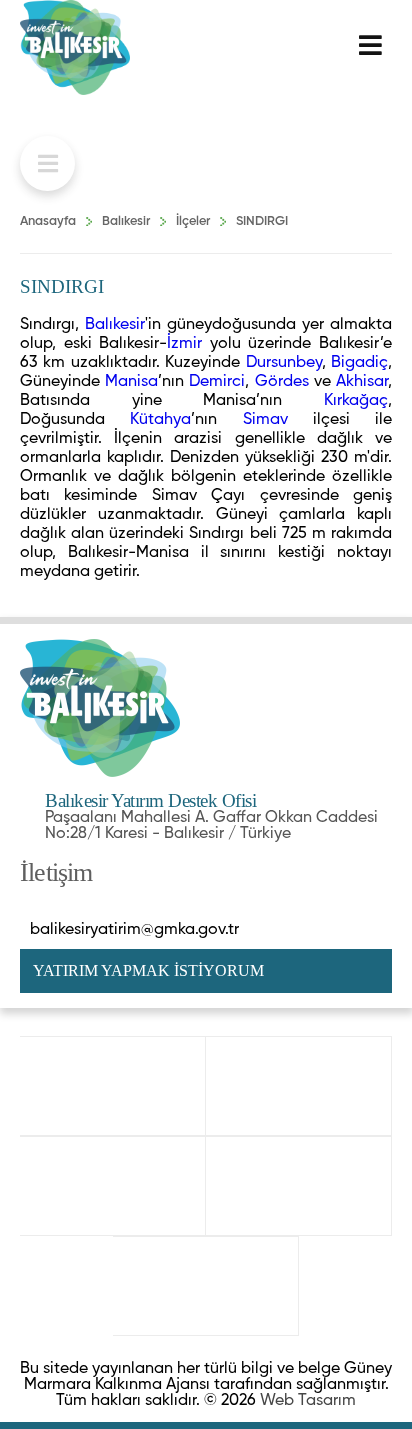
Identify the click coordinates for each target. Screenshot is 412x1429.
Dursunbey (284, 363)
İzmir (184, 344)
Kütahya (160, 420)
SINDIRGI (262, 222)
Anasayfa (48, 222)
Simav (265, 420)
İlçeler (193, 222)
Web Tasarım (308, 1401)
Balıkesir (126, 222)
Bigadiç (359, 363)
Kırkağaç (356, 401)
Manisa (131, 382)
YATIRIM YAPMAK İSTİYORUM (148, 970)
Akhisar (362, 382)
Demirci (217, 382)
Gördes (282, 382)
